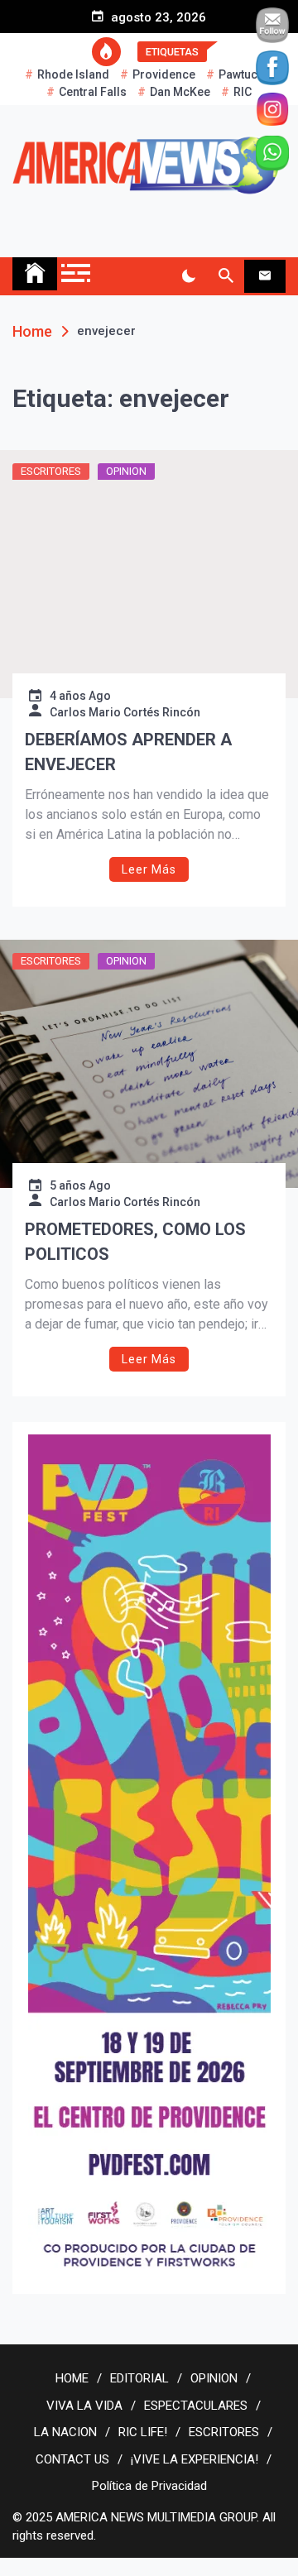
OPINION (126, 471)
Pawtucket (246, 74)
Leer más (149, 869)
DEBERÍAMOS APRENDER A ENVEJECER (128, 752)
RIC (243, 92)
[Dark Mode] (188, 276)
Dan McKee (180, 92)
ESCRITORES (51, 471)
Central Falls (93, 92)
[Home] (35, 274)
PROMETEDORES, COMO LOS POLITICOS (135, 1242)
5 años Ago (80, 1185)
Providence (164, 74)
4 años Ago (80, 696)
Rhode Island (73, 74)
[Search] (226, 276)
